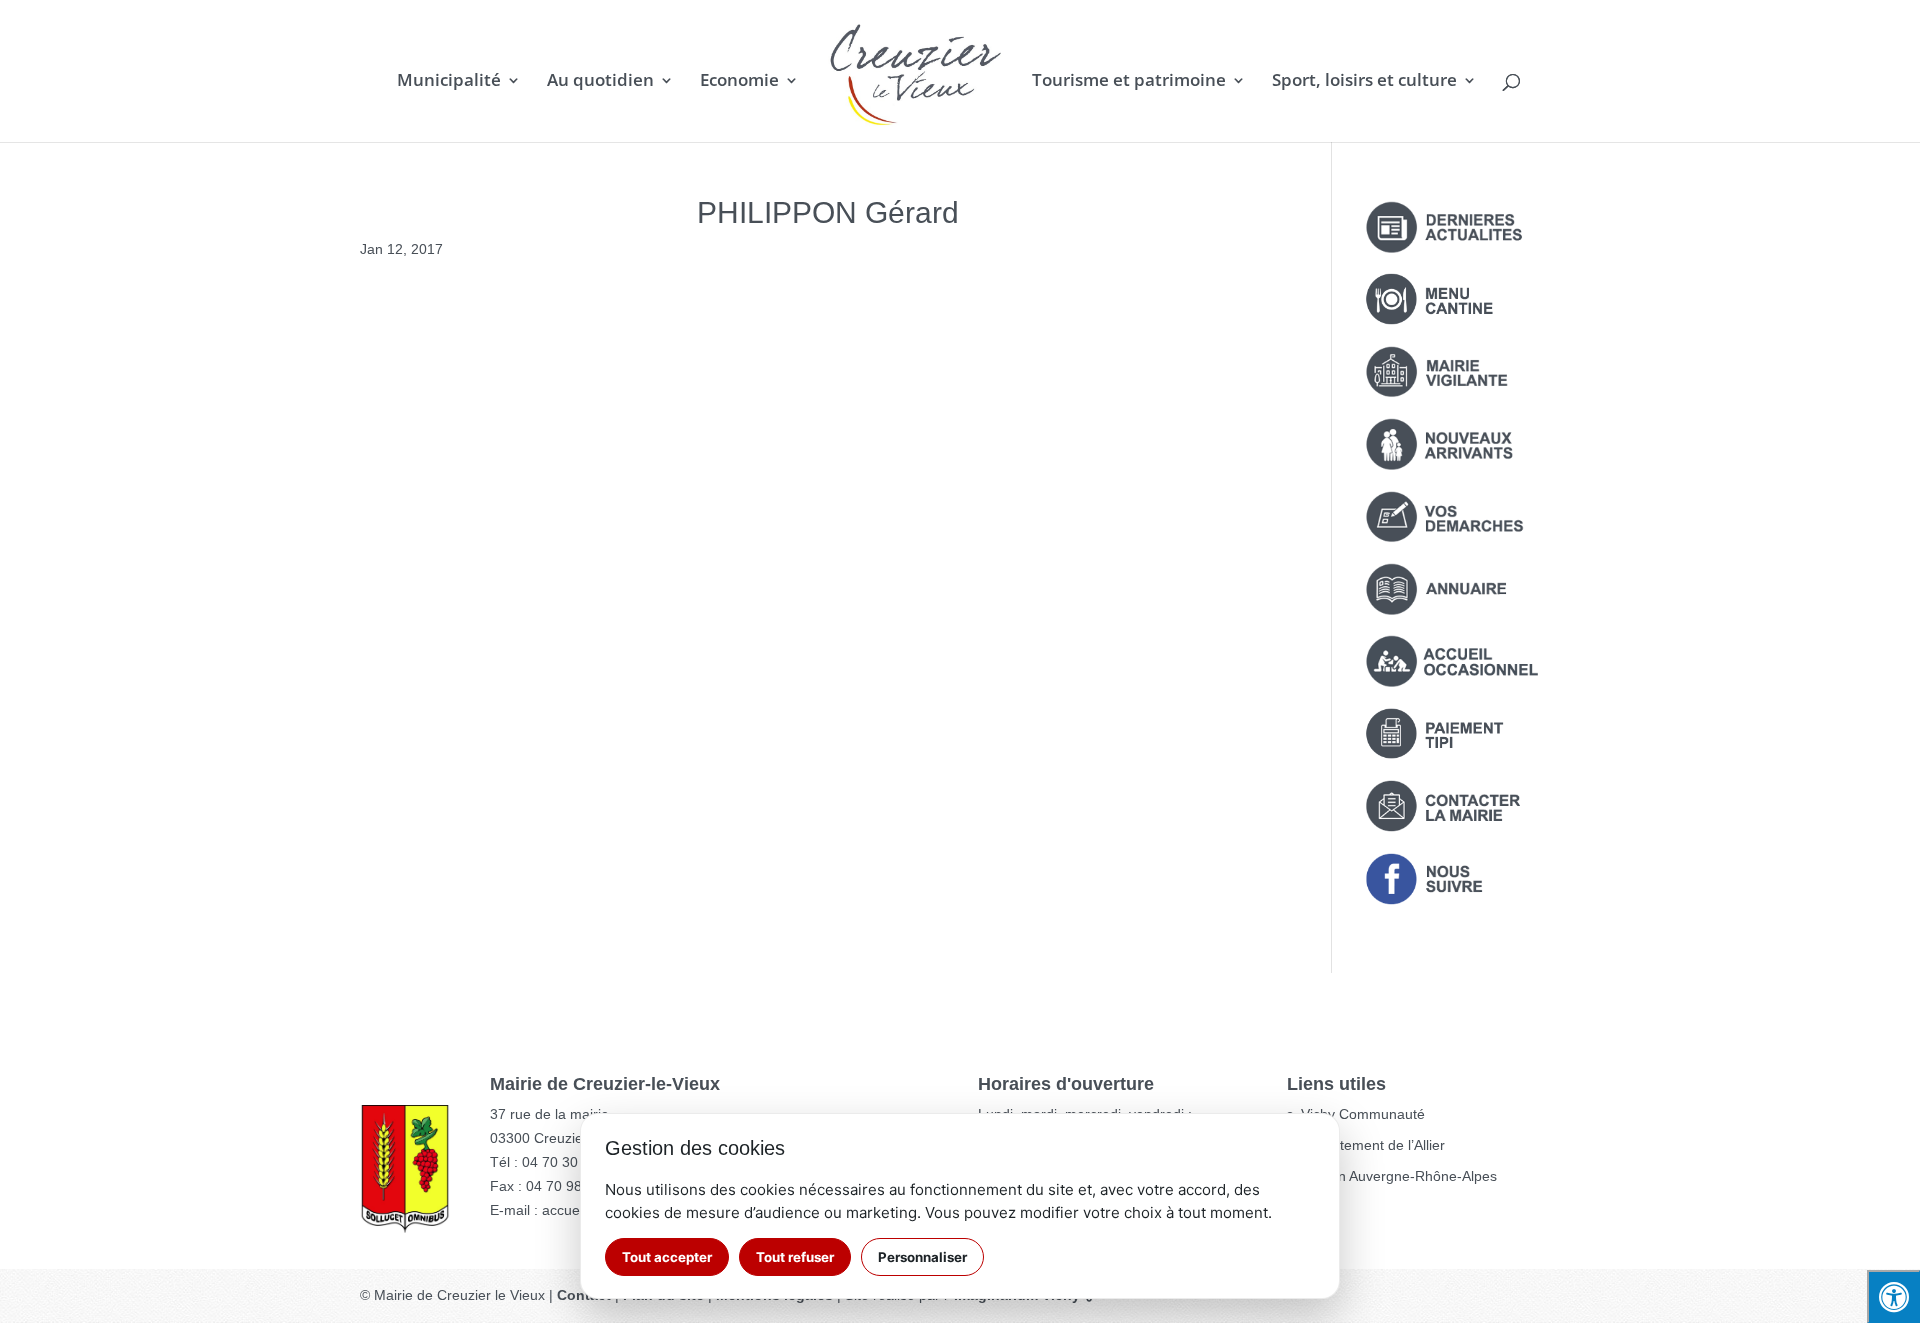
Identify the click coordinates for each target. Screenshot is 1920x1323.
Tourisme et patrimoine (1129, 82)
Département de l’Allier (1373, 1145)
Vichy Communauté (1363, 1114)
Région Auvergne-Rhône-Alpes (1399, 1176)
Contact (584, 1295)
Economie (739, 82)
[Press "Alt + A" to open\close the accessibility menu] (1893, 1296)
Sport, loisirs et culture (1364, 82)
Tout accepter (667, 1257)
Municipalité (449, 82)
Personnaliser (922, 1257)
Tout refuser (795, 1257)
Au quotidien (600, 82)
